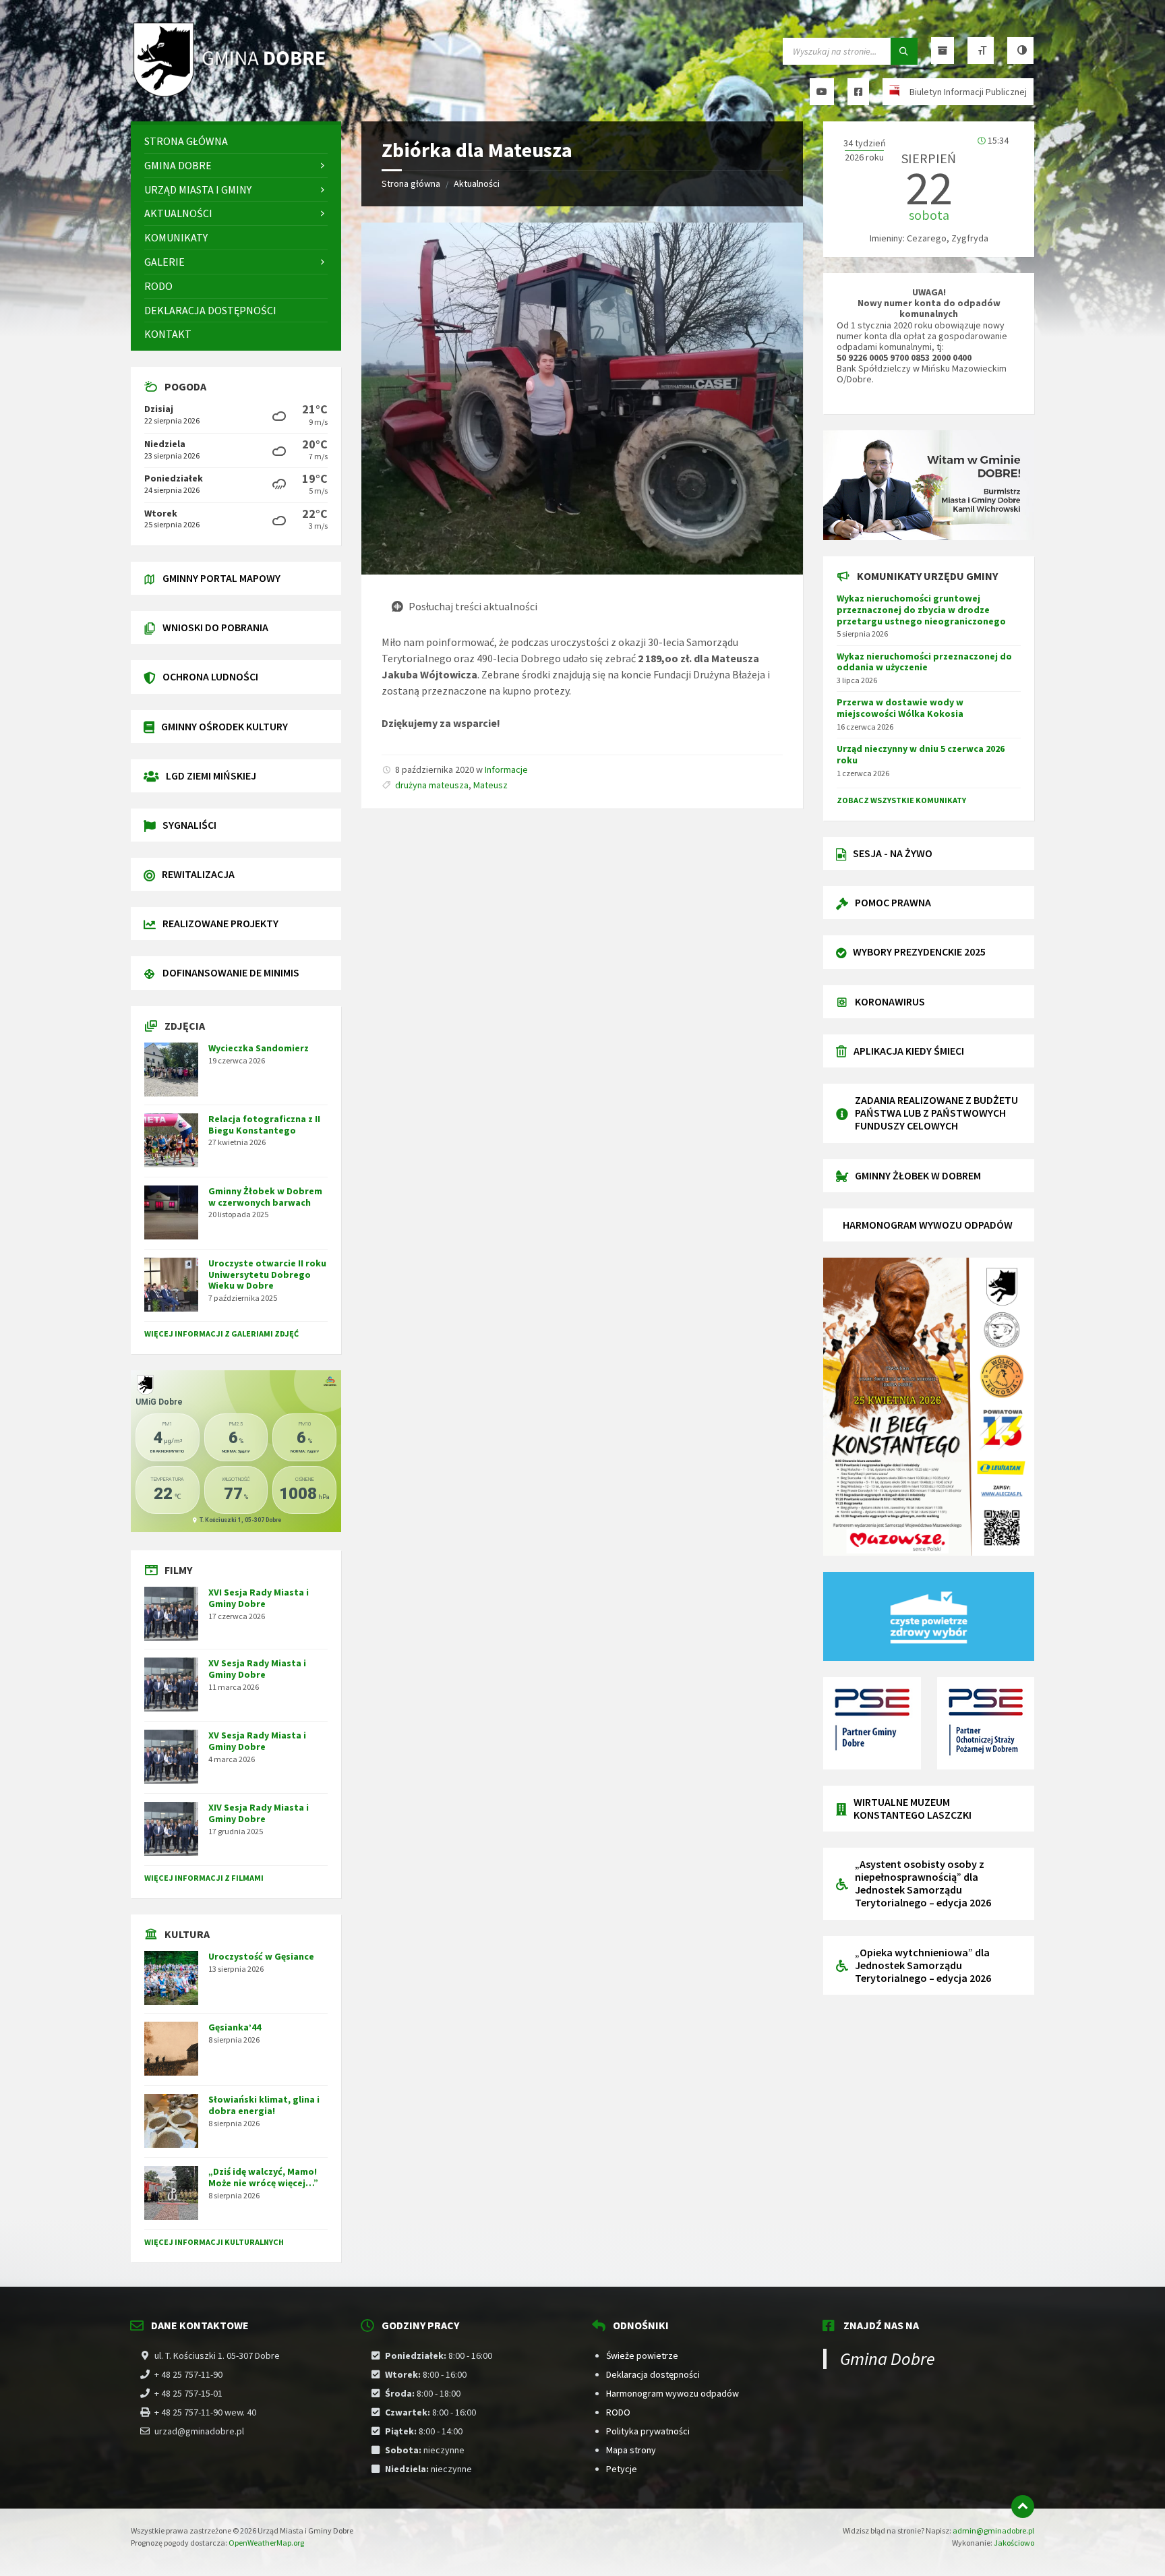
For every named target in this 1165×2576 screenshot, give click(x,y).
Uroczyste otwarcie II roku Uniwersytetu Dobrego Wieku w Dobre (267, 1275)
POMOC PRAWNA (893, 902)
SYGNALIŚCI (189, 825)
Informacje (506, 769)
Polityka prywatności (648, 2431)
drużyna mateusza (432, 785)
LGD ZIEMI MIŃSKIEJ (211, 775)
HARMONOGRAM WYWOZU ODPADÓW (928, 1225)
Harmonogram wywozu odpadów (673, 2393)
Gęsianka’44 (235, 2027)
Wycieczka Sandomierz (259, 1048)
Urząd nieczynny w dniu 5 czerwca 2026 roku (921, 754)
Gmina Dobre (888, 2359)
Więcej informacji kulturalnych (214, 2242)
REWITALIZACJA (198, 874)
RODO (618, 2412)
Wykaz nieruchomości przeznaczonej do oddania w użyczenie (924, 662)
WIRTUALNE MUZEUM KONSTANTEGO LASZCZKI (913, 1808)
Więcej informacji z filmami (204, 1878)
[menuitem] (236, 141)
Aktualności (477, 183)
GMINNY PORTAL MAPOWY (221, 578)
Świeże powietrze (642, 2355)
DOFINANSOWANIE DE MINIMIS (231, 972)
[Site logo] (232, 95)
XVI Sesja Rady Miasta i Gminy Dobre (259, 1598)
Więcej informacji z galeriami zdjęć (221, 1334)
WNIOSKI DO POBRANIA (215, 627)
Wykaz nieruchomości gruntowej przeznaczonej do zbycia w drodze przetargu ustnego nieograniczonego (921, 610)
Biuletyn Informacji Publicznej (968, 92)
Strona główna (411, 183)
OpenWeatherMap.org (266, 2543)
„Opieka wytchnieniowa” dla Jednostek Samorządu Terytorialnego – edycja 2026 (923, 1965)
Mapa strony (631, 2450)
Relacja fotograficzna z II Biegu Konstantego (264, 1124)
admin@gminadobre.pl (993, 2530)
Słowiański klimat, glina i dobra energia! (264, 2105)
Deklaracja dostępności (653, 2374)
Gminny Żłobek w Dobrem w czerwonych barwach (265, 1197)
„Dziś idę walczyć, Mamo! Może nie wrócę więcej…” (263, 2177)
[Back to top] (1023, 2507)
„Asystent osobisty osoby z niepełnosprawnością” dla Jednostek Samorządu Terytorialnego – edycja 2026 (923, 1883)
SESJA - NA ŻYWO (893, 853)
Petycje (622, 2469)
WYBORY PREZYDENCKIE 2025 (919, 952)
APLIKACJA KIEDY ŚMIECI (909, 1051)
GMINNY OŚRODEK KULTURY (225, 726)
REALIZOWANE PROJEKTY (220, 923)
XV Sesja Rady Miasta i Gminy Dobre (257, 1669)
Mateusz (490, 785)
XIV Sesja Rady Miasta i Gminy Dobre (259, 1813)
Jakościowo (1014, 2543)
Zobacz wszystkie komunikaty (901, 800)
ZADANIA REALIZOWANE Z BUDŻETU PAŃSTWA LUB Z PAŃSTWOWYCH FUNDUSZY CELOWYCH (936, 1113)
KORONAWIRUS (890, 1001)
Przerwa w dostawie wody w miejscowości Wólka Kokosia (900, 708)
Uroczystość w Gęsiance (261, 1956)
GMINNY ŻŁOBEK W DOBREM (918, 1175)
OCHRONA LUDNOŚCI (210, 676)
